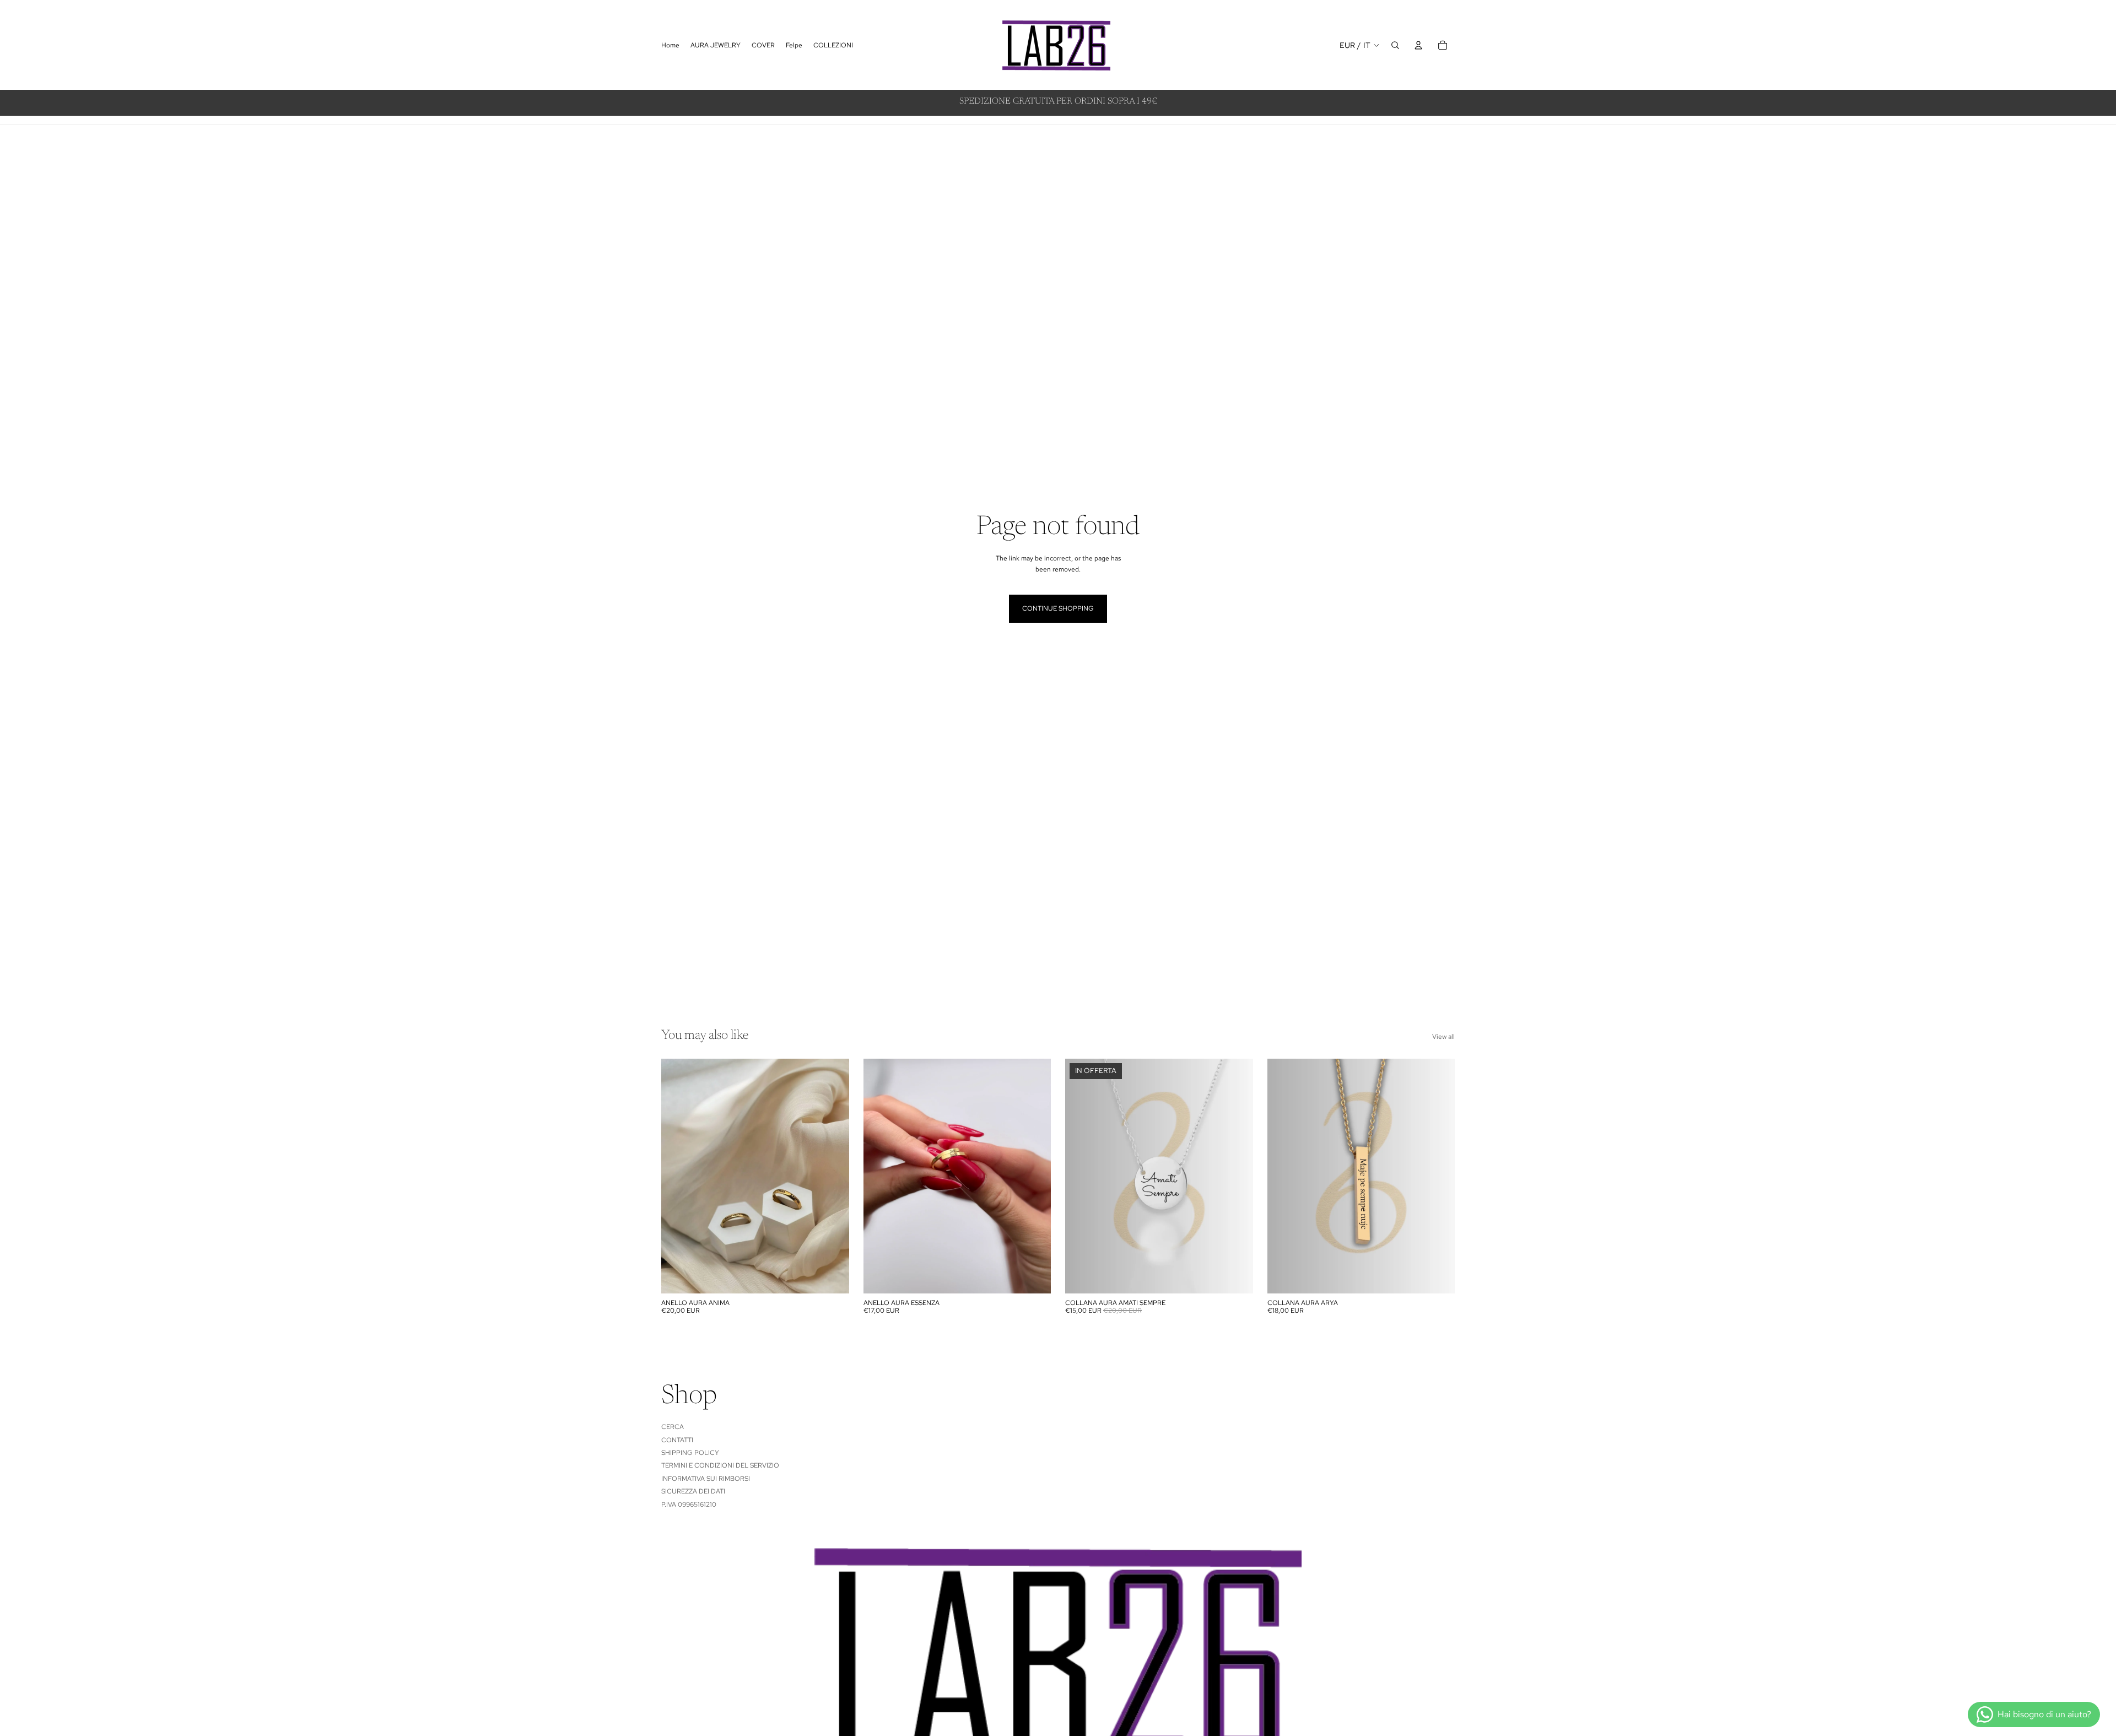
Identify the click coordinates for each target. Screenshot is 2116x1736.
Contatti (677, 1440)
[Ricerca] (1395, 45)
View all (1443, 1037)
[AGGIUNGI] (832, 1276)
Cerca (673, 1427)
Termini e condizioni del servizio (720, 1465)
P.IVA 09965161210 (689, 1504)
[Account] (1418, 45)
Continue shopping (1058, 608)
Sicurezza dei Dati (693, 1491)
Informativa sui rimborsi (706, 1479)
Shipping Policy (690, 1453)
